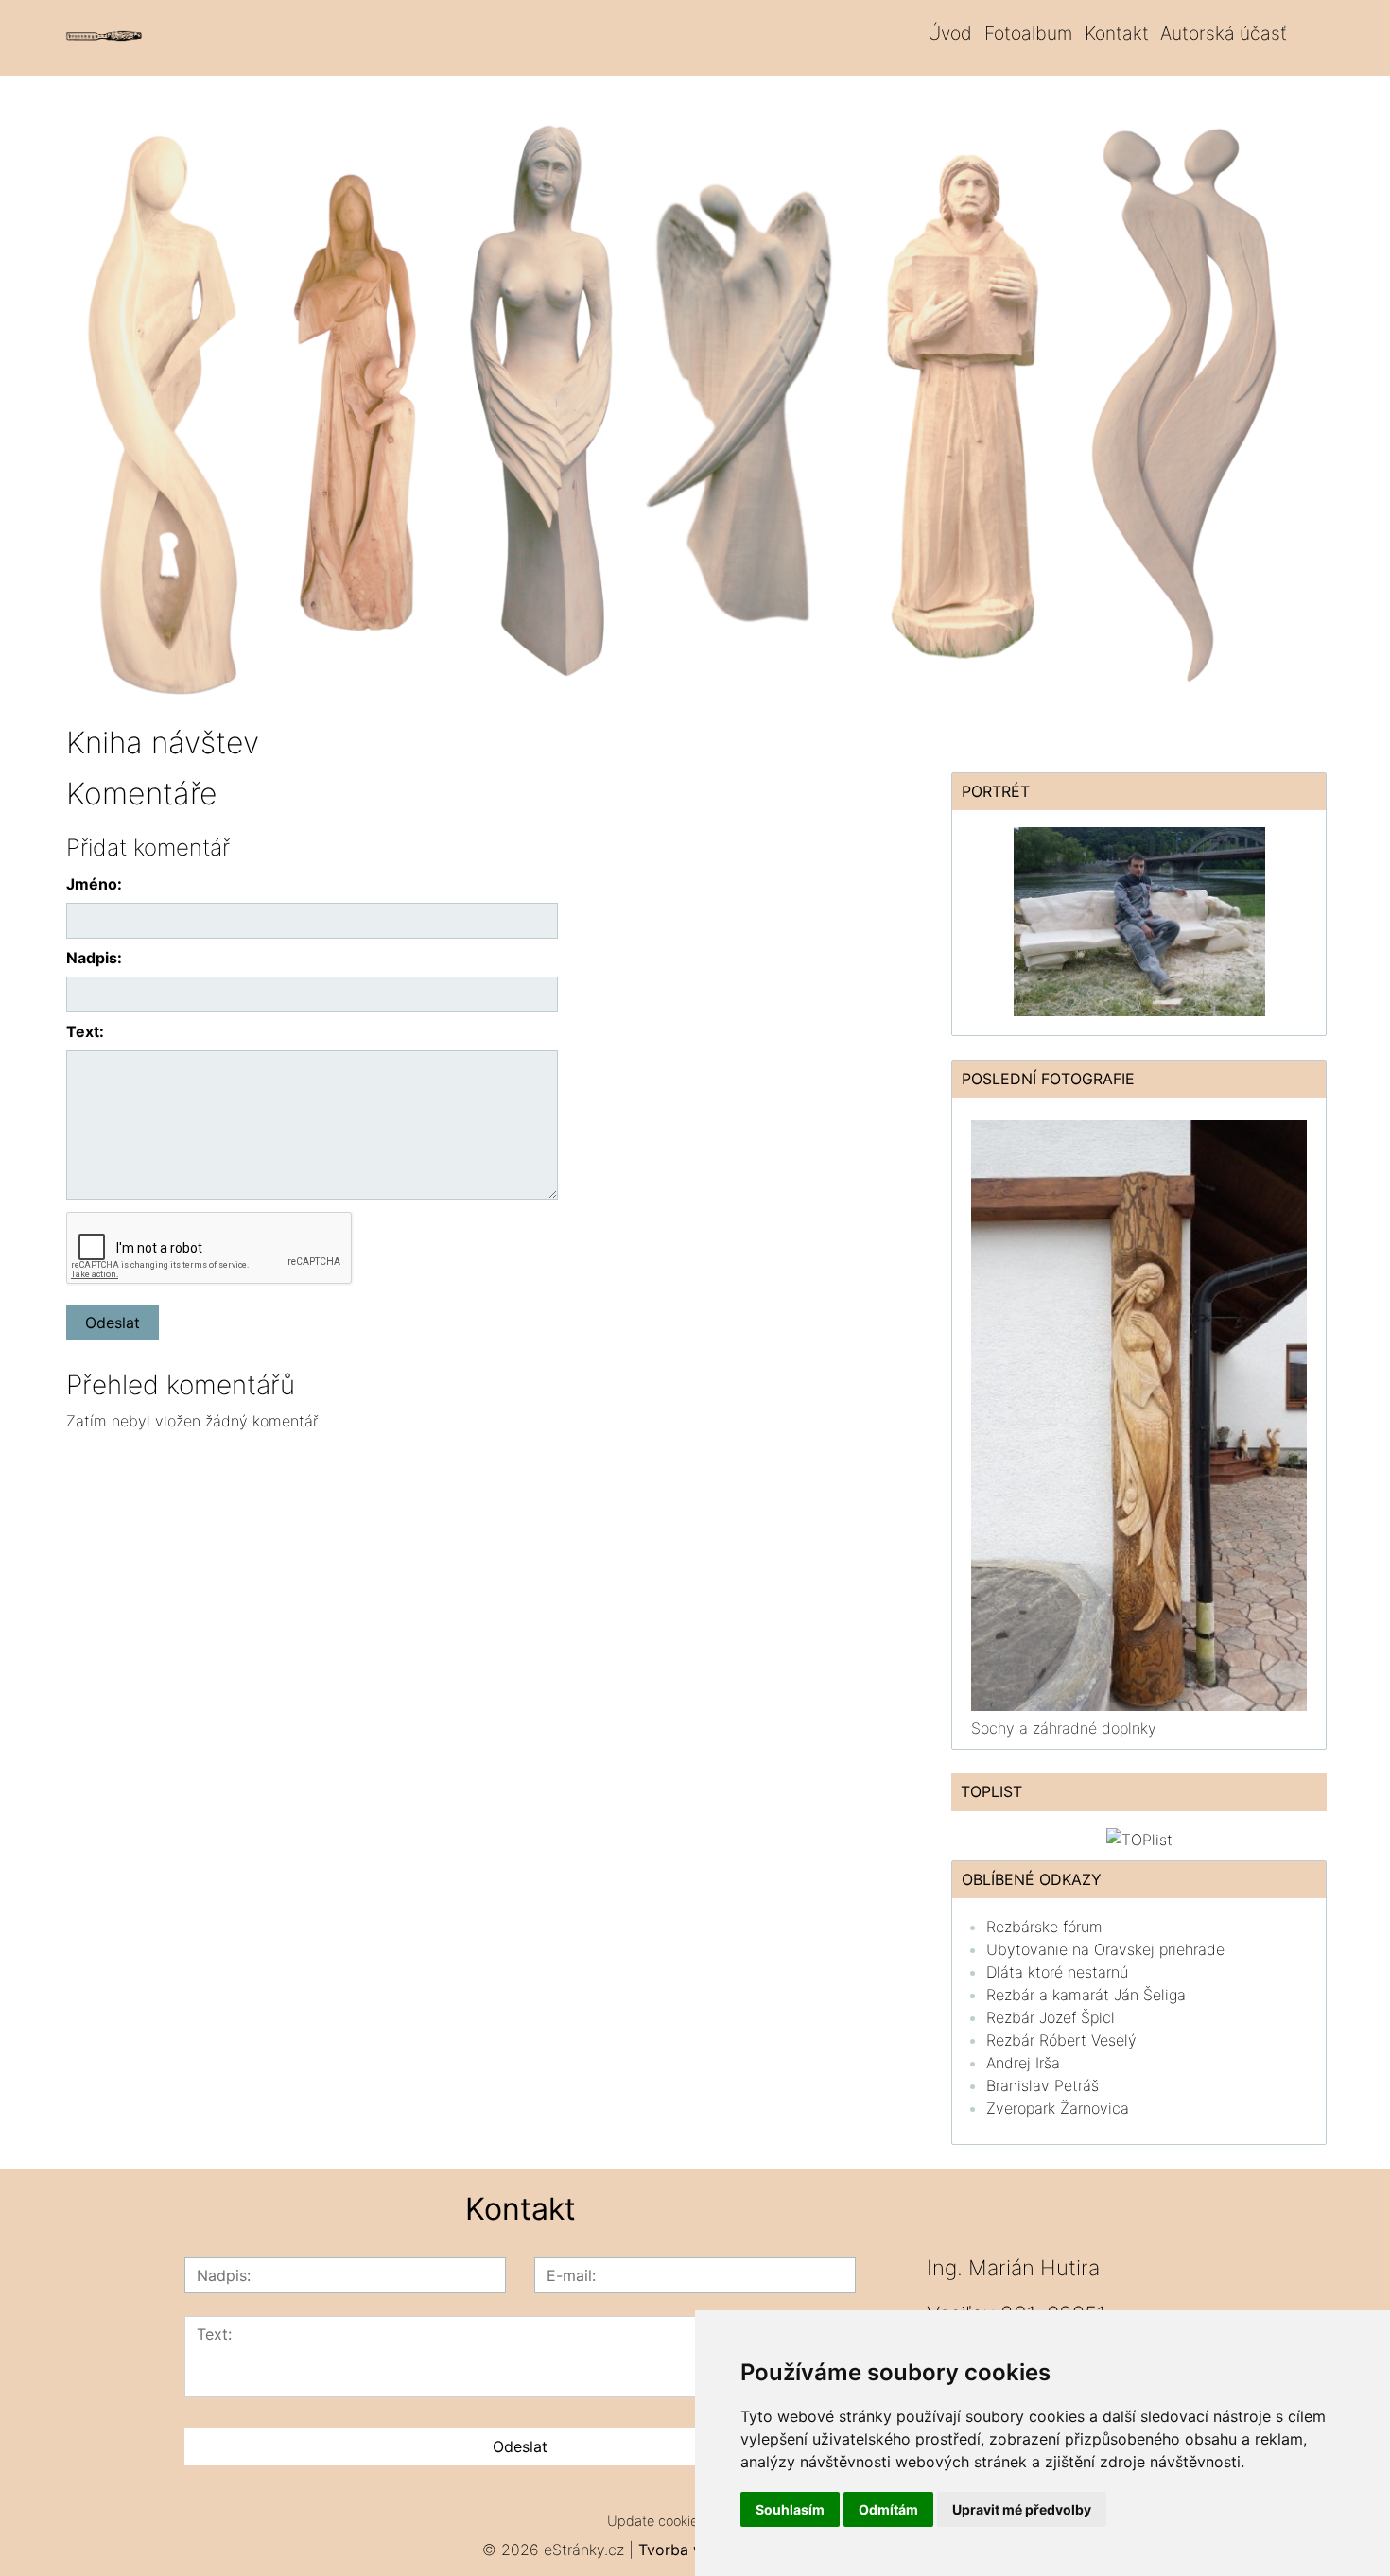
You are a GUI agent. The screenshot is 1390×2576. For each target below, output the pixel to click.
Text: (85, 1031)
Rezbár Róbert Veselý (1061, 2040)
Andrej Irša (1023, 2063)
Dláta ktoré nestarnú (1057, 1972)
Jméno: (94, 884)
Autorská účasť (1224, 33)
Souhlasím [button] (790, 2509)
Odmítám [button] (888, 2509)
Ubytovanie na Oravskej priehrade (1105, 1949)
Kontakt (1117, 33)
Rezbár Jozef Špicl (1051, 2017)
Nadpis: (94, 958)
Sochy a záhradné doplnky (1064, 1728)
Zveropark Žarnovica (1058, 2108)
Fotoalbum (1028, 33)
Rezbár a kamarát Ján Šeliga (1086, 1995)
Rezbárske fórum (1044, 1927)
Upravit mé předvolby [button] (1022, 2509)
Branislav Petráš (1042, 2085)
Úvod (950, 33)
